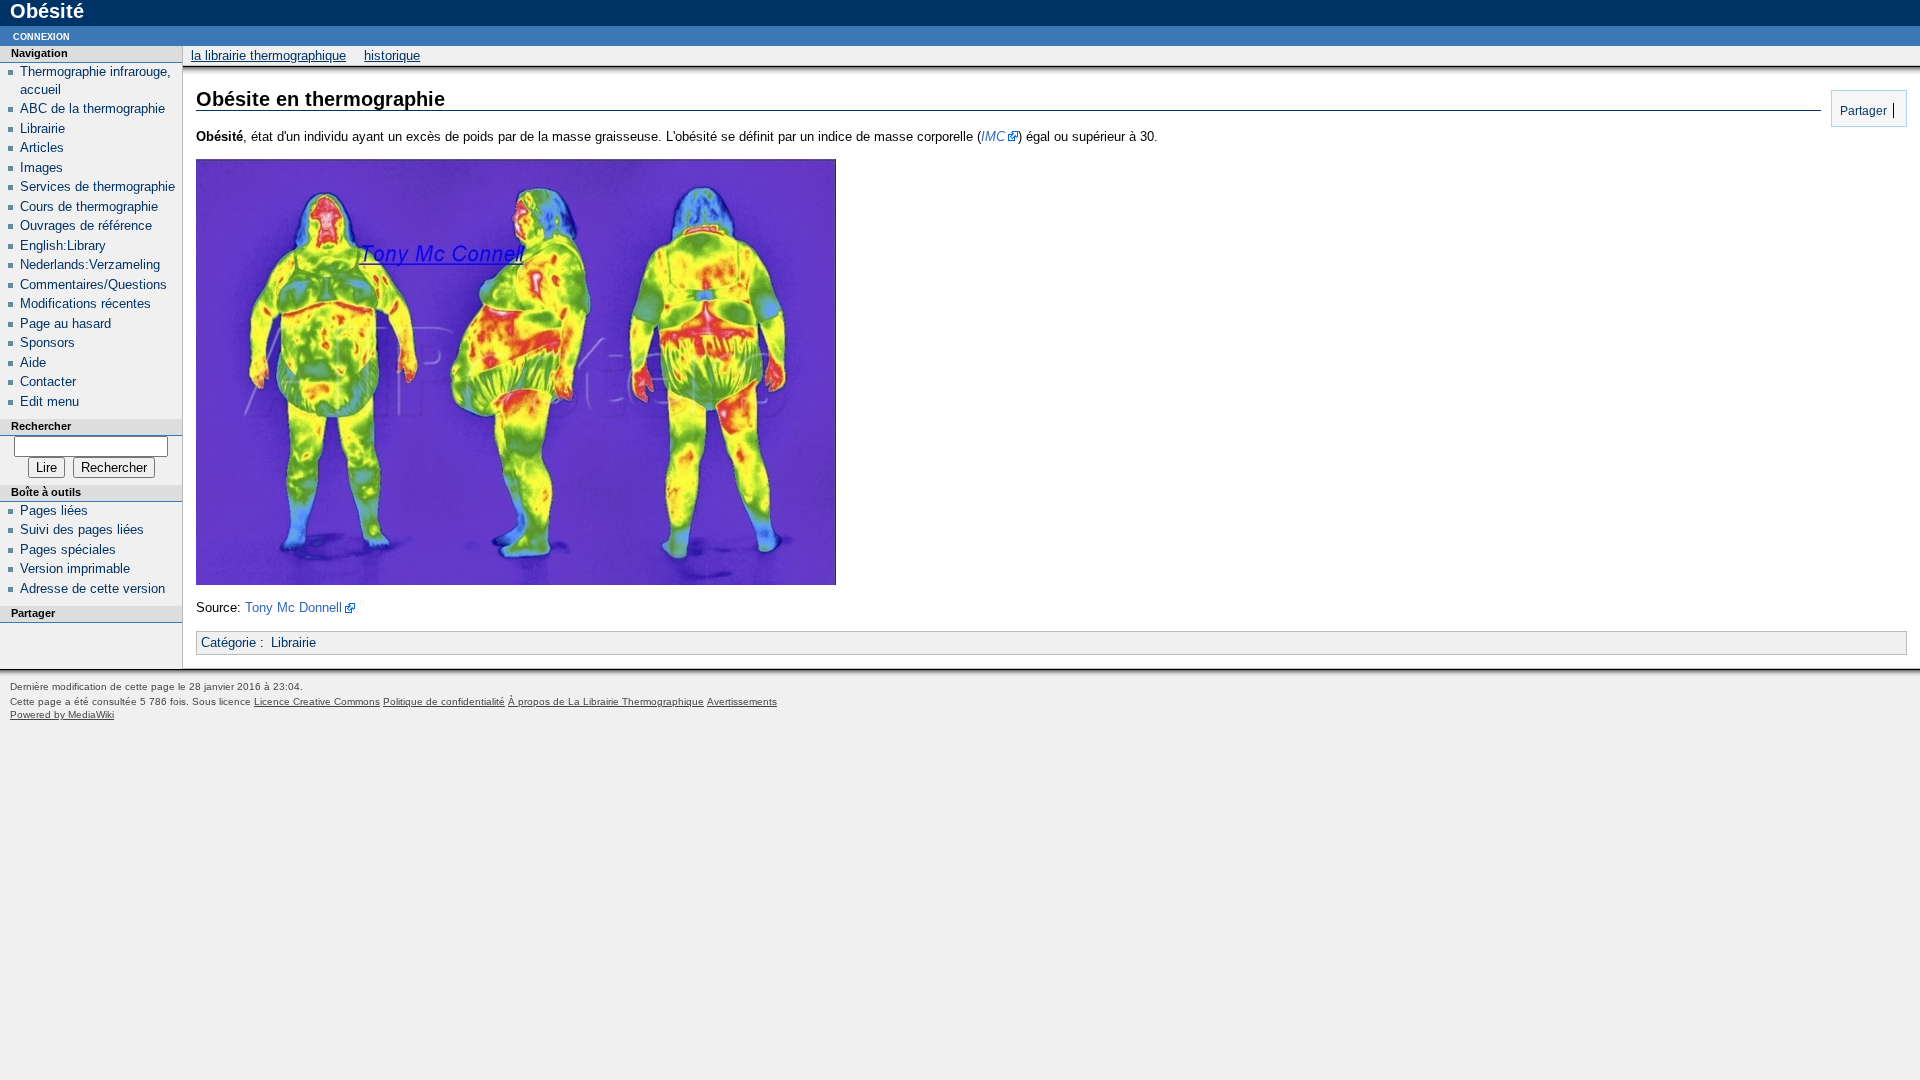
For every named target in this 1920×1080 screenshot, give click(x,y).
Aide (33, 362)
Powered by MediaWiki (62, 714)
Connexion (41, 35)
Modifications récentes (85, 303)
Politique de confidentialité (444, 701)
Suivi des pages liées (82, 529)
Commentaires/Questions (93, 284)
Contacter (48, 381)
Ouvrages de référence (86, 225)
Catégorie (228, 642)
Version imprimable (75, 568)
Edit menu (49, 401)
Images (41, 167)
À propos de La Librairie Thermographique (606, 701)
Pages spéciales (68, 549)
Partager (1862, 110)
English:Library (63, 245)
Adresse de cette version (92, 588)
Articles (42, 147)
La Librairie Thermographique (268, 55)
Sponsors (47, 342)
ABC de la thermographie (92, 108)
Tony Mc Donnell (293, 607)
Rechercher (41, 426)
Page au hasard (65, 323)
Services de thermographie (97, 186)
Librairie (293, 642)
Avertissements (742, 701)
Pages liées (54, 510)
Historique (392, 55)
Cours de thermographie (89, 206)
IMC (993, 136)
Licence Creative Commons (317, 701)
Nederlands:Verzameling (90, 264)
